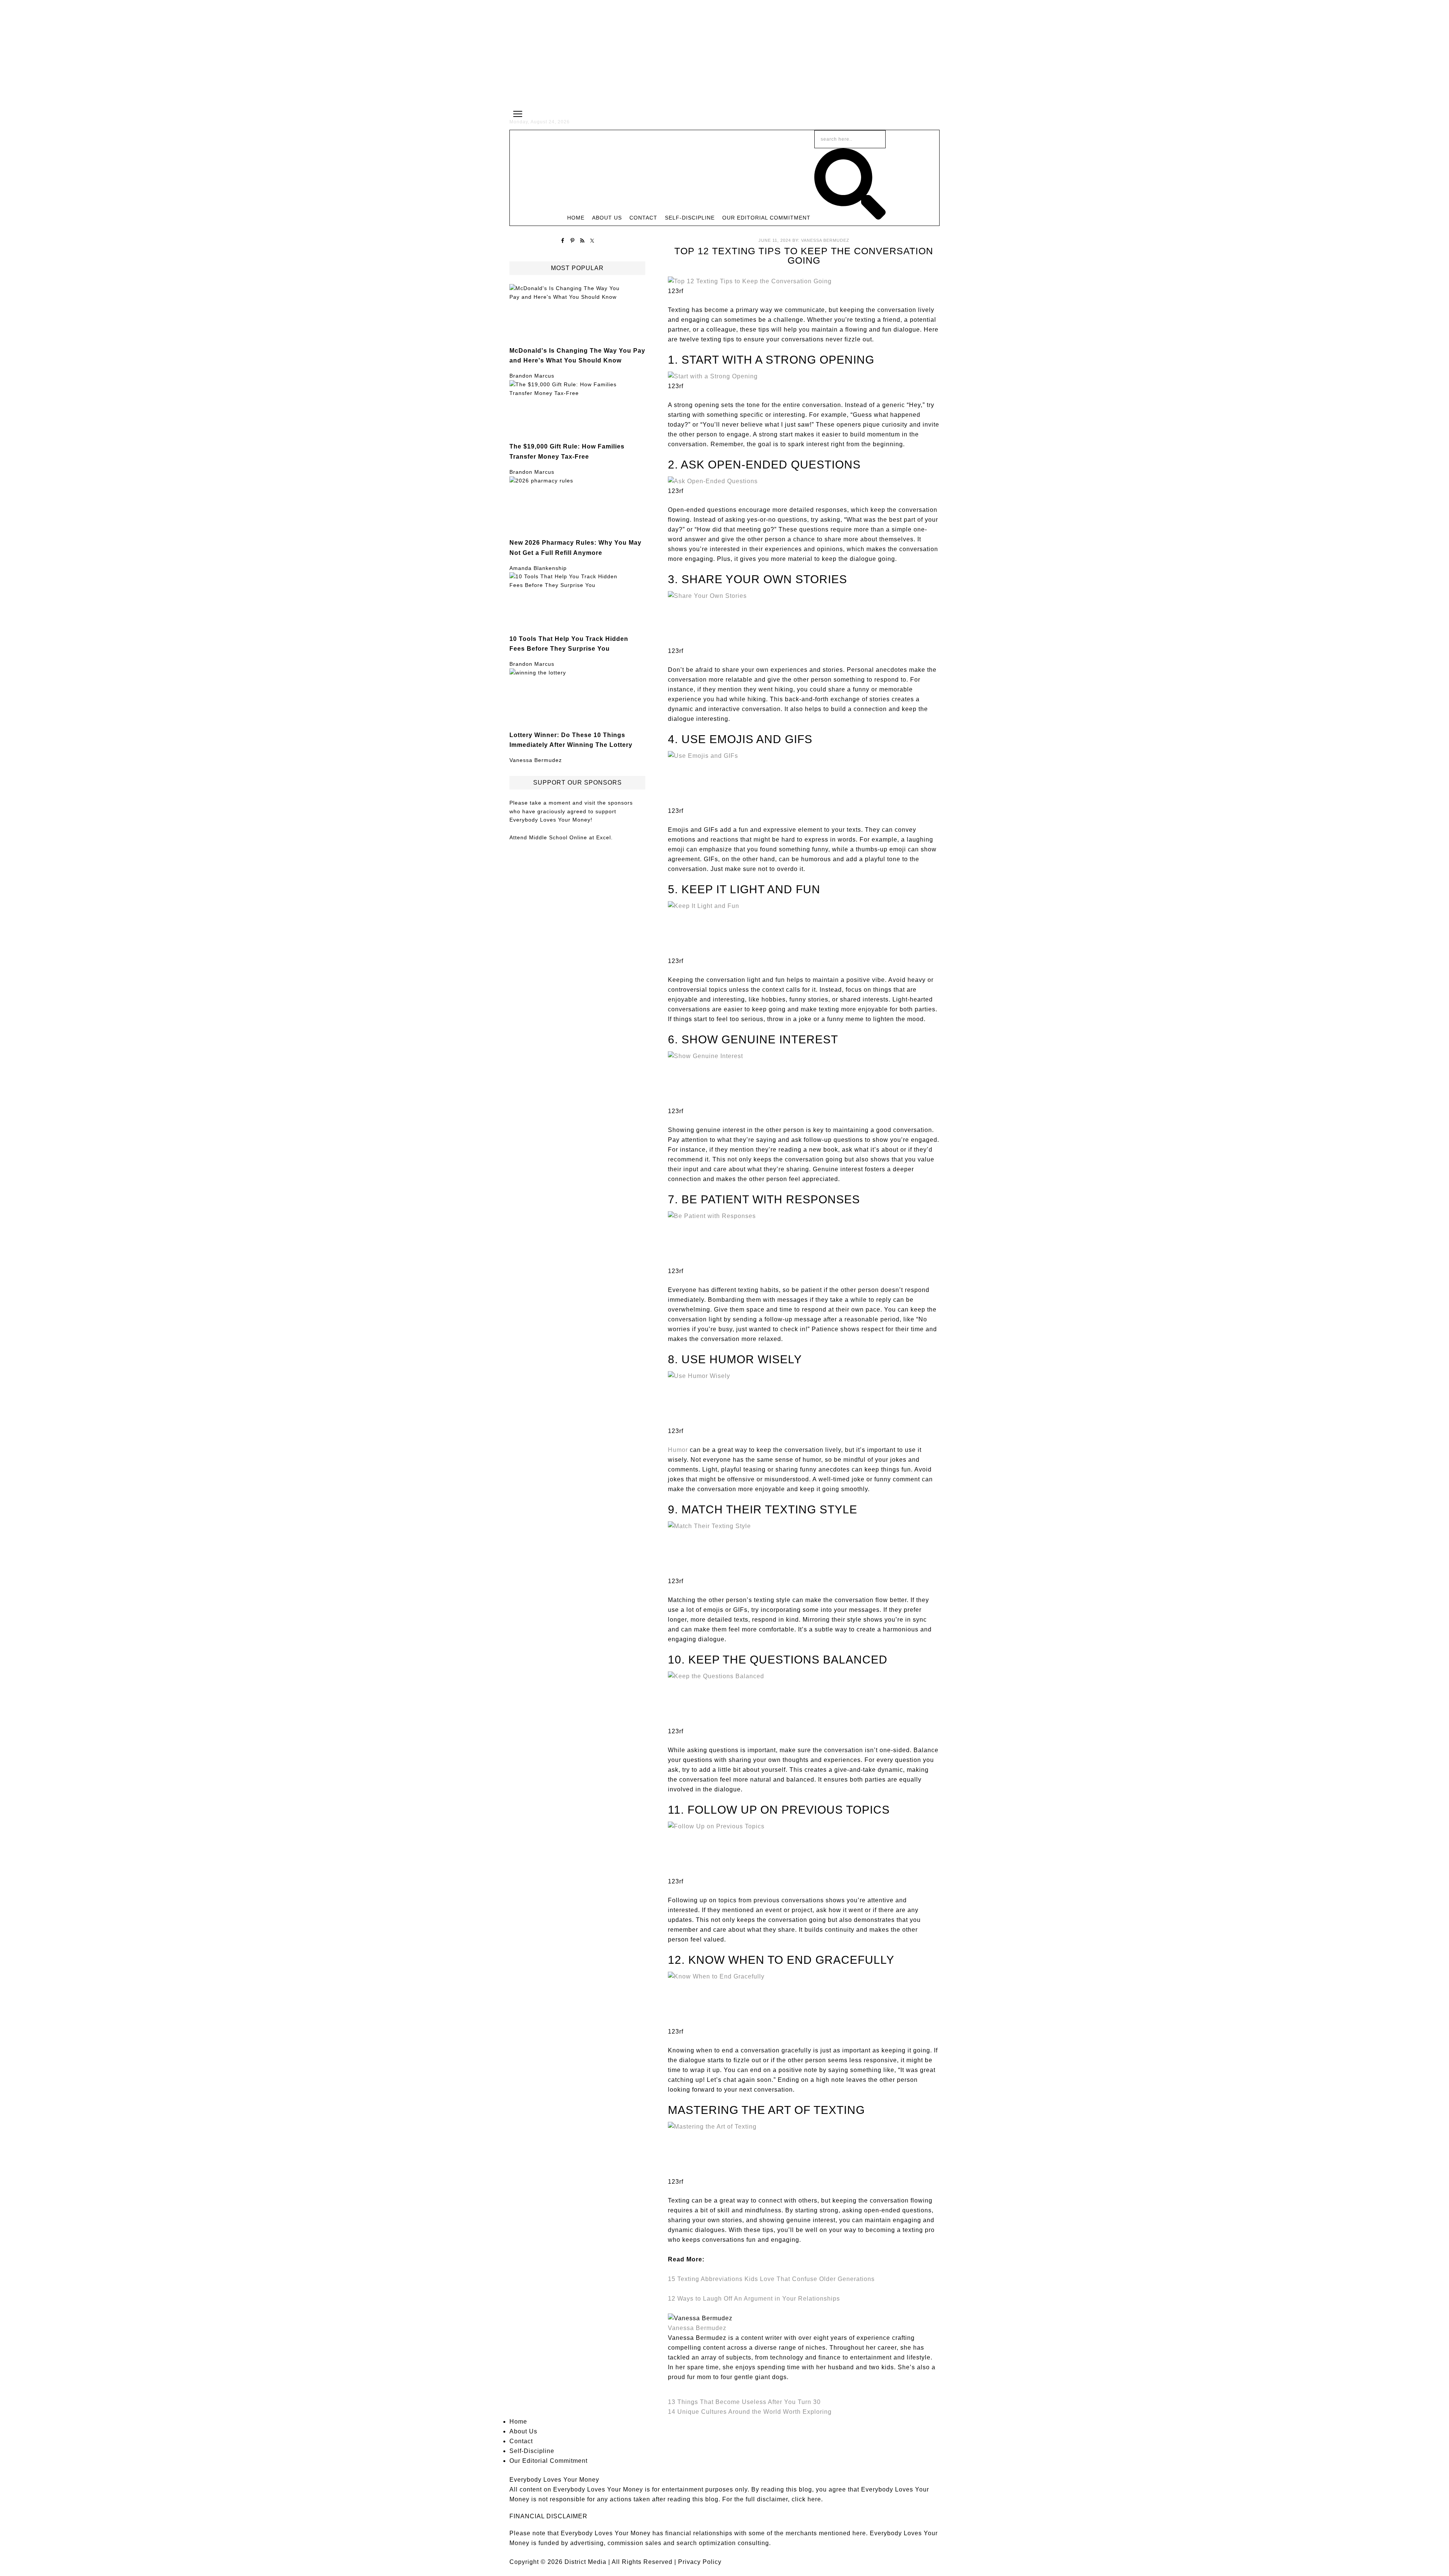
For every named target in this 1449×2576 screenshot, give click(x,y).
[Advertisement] (724, 53)
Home (518, 2422)
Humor (678, 1450)
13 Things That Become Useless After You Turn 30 (744, 2402)
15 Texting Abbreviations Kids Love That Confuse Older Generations (771, 2279)
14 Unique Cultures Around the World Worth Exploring (750, 2412)
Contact (521, 2441)
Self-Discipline (532, 2451)
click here (806, 2499)
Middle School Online (558, 837)
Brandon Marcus (532, 376)
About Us (523, 2431)
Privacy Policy (700, 2562)
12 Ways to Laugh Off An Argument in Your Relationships (754, 2299)
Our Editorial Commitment (548, 2461)
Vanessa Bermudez (536, 760)
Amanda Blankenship (538, 568)
